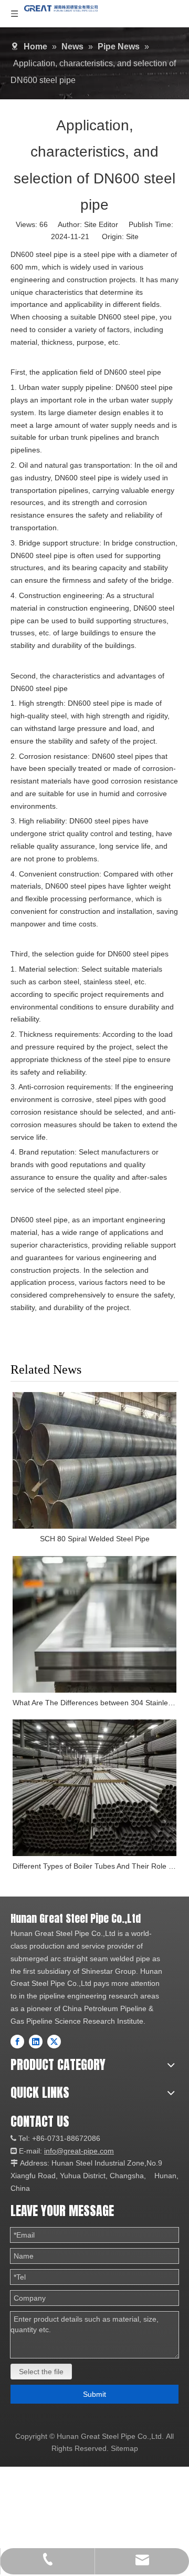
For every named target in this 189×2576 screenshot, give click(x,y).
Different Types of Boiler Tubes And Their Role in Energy (94, 1866)
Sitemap (124, 2448)
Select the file (41, 2372)
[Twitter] (54, 2042)
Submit (94, 2394)
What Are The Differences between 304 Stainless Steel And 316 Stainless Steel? (94, 1703)
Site (132, 236)
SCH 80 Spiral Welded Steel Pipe (95, 1539)
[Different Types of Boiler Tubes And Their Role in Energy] (94, 1788)
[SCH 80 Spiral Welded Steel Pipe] (94, 1460)
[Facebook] (17, 2042)
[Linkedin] (36, 2042)
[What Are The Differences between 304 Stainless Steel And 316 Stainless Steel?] (94, 1624)
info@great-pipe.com (79, 2151)
